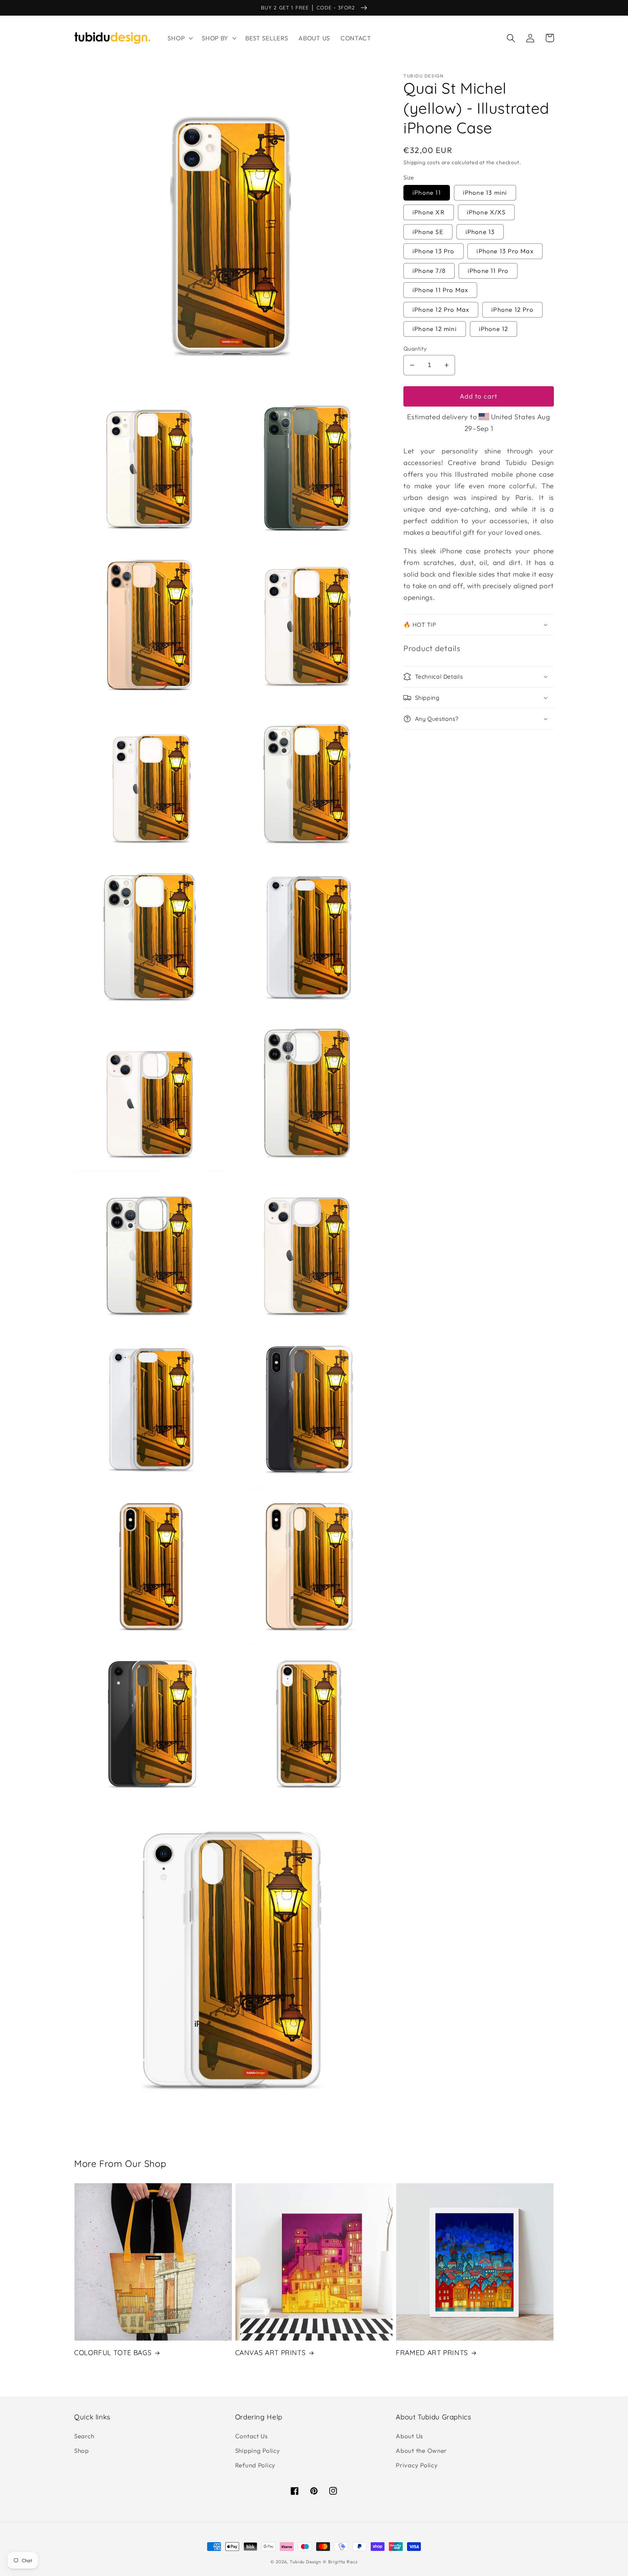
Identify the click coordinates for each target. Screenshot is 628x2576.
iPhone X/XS (486, 212)
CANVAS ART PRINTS (271, 2353)
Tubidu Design (305, 2562)
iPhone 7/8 (429, 270)
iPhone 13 (480, 232)
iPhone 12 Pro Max (441, 309)
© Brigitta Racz (340, 2562)
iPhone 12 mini (435, 329)
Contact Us (251, 2436)
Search (84, 2436)
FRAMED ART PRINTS (432, 2353)
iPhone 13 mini (485, 192)
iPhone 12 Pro (512, 309)
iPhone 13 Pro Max (505, 251)
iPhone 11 (427, 192)
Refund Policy (255, 2465)
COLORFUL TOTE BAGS (113, 2353)
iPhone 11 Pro (488, 270)
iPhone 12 (494, 329)
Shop (82, 2450)
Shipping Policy (258, 2450)
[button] (180, 38)
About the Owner (421, 2450)
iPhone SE (428, 232)
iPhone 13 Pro (434, 251)
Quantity (415, 348)
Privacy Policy (417, 2465)
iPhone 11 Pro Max (440, 290)
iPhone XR (429, 212)
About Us (409, 2436)
